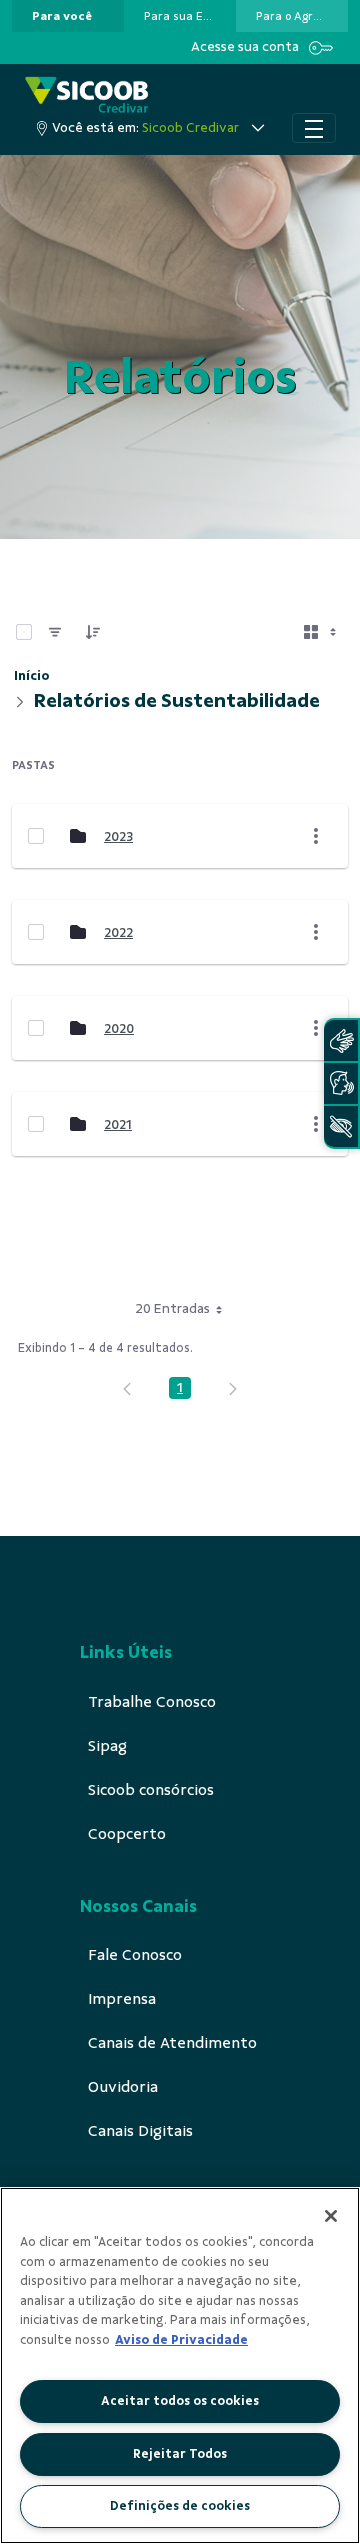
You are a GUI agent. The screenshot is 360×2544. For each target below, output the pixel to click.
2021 (118, 1124)
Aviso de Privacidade (181, 2340)
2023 (118, 836)
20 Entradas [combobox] (172, 1308)
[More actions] (316, 836)
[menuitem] (62, 16)
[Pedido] (93, 632)
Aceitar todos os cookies (180, 2401)
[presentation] (68, 16)
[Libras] (341, 1040)
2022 (118, 932)
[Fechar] (331, 2216)
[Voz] (341, 1083)
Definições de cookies (180, 2506)
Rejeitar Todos (180, 2454)
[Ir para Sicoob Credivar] (86, 94)
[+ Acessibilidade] (341, 1126)
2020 (119, 1028)
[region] (180, 2365)
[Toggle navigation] (314, 128)
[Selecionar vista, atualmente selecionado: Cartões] (322, 632)
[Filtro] (55, 632)
